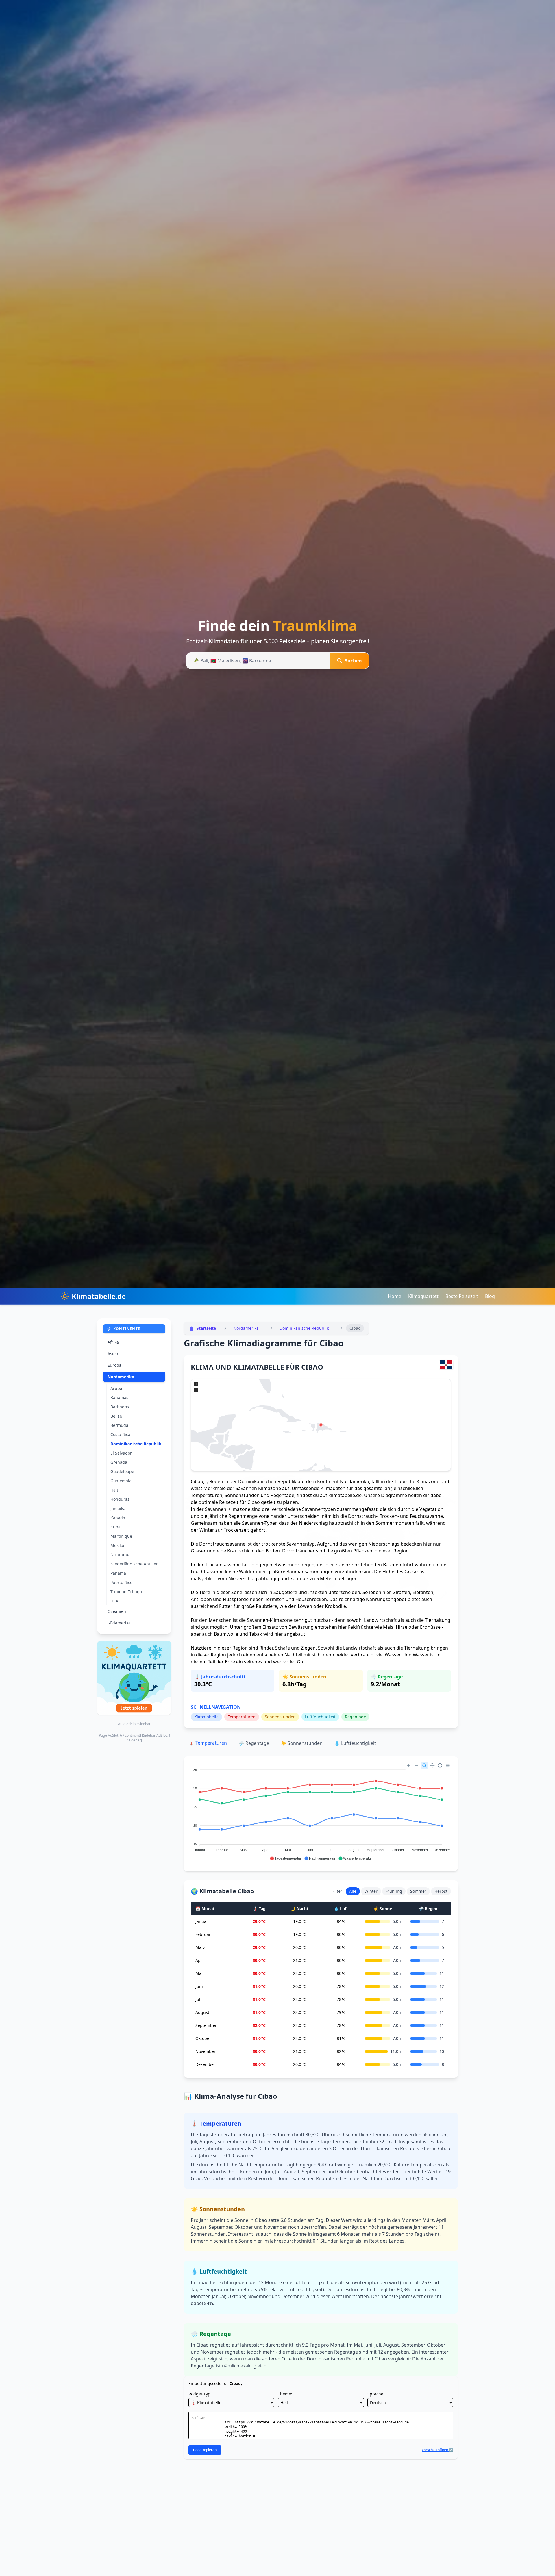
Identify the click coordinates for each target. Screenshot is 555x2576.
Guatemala (121, 1481)
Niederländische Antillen (135, 1564)
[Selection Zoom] (424, 1765)
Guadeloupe (122, 1471)
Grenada (119, 1462)
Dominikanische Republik (136, 1444)
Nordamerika (121, 1377)
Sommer (418, 1891)
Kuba (115, 1527)
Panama (118, 1573)
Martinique (121, 1536)
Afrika (113, 1342)
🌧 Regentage (254, 1743)
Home (395, 1296)
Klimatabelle (206, 1717)
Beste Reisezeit (462, 1296)
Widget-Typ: (200, 2394)
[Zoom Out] (417, 1765)
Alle (353, 1891)
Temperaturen (242, 1717)
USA (114, 1601)
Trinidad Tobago (126, 1592)
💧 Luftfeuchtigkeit (355, 1743)
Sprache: (376, 2394)
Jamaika (118, 1508)
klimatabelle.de (345, 1495)
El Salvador (121, 1453)
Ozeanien (117, 1611)
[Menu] (448, 1765)
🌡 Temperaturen (208, 1743)
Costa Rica (120, 1434)
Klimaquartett (423, 1296)
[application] (321, 1812)
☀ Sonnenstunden (302, 1743)
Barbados (120, 1407)
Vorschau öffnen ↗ (437, 2450)
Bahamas (119, 1397)
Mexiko (117, 1545)
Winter (371, 1891)
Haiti (115, 1490)
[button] (285, 1858)
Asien (113, 1354)
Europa (114, 1365)
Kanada (118, 1518)
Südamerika (119, 1623)
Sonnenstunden (280, 1717)
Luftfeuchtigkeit (320, 1717)
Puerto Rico (121, 1582)
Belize (116, 1416)
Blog (490, 1296)
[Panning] (432, 1765)
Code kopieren (205, 2450)
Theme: (285, 2394)
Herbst (441, 1891)
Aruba (116, 1388)
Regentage (355, 1717)
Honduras (120, 1499)
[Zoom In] (409, 1765)
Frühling (394, 1891)
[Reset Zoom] (440, 1765)
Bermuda (119, 1425)
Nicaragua (121, 1555)
